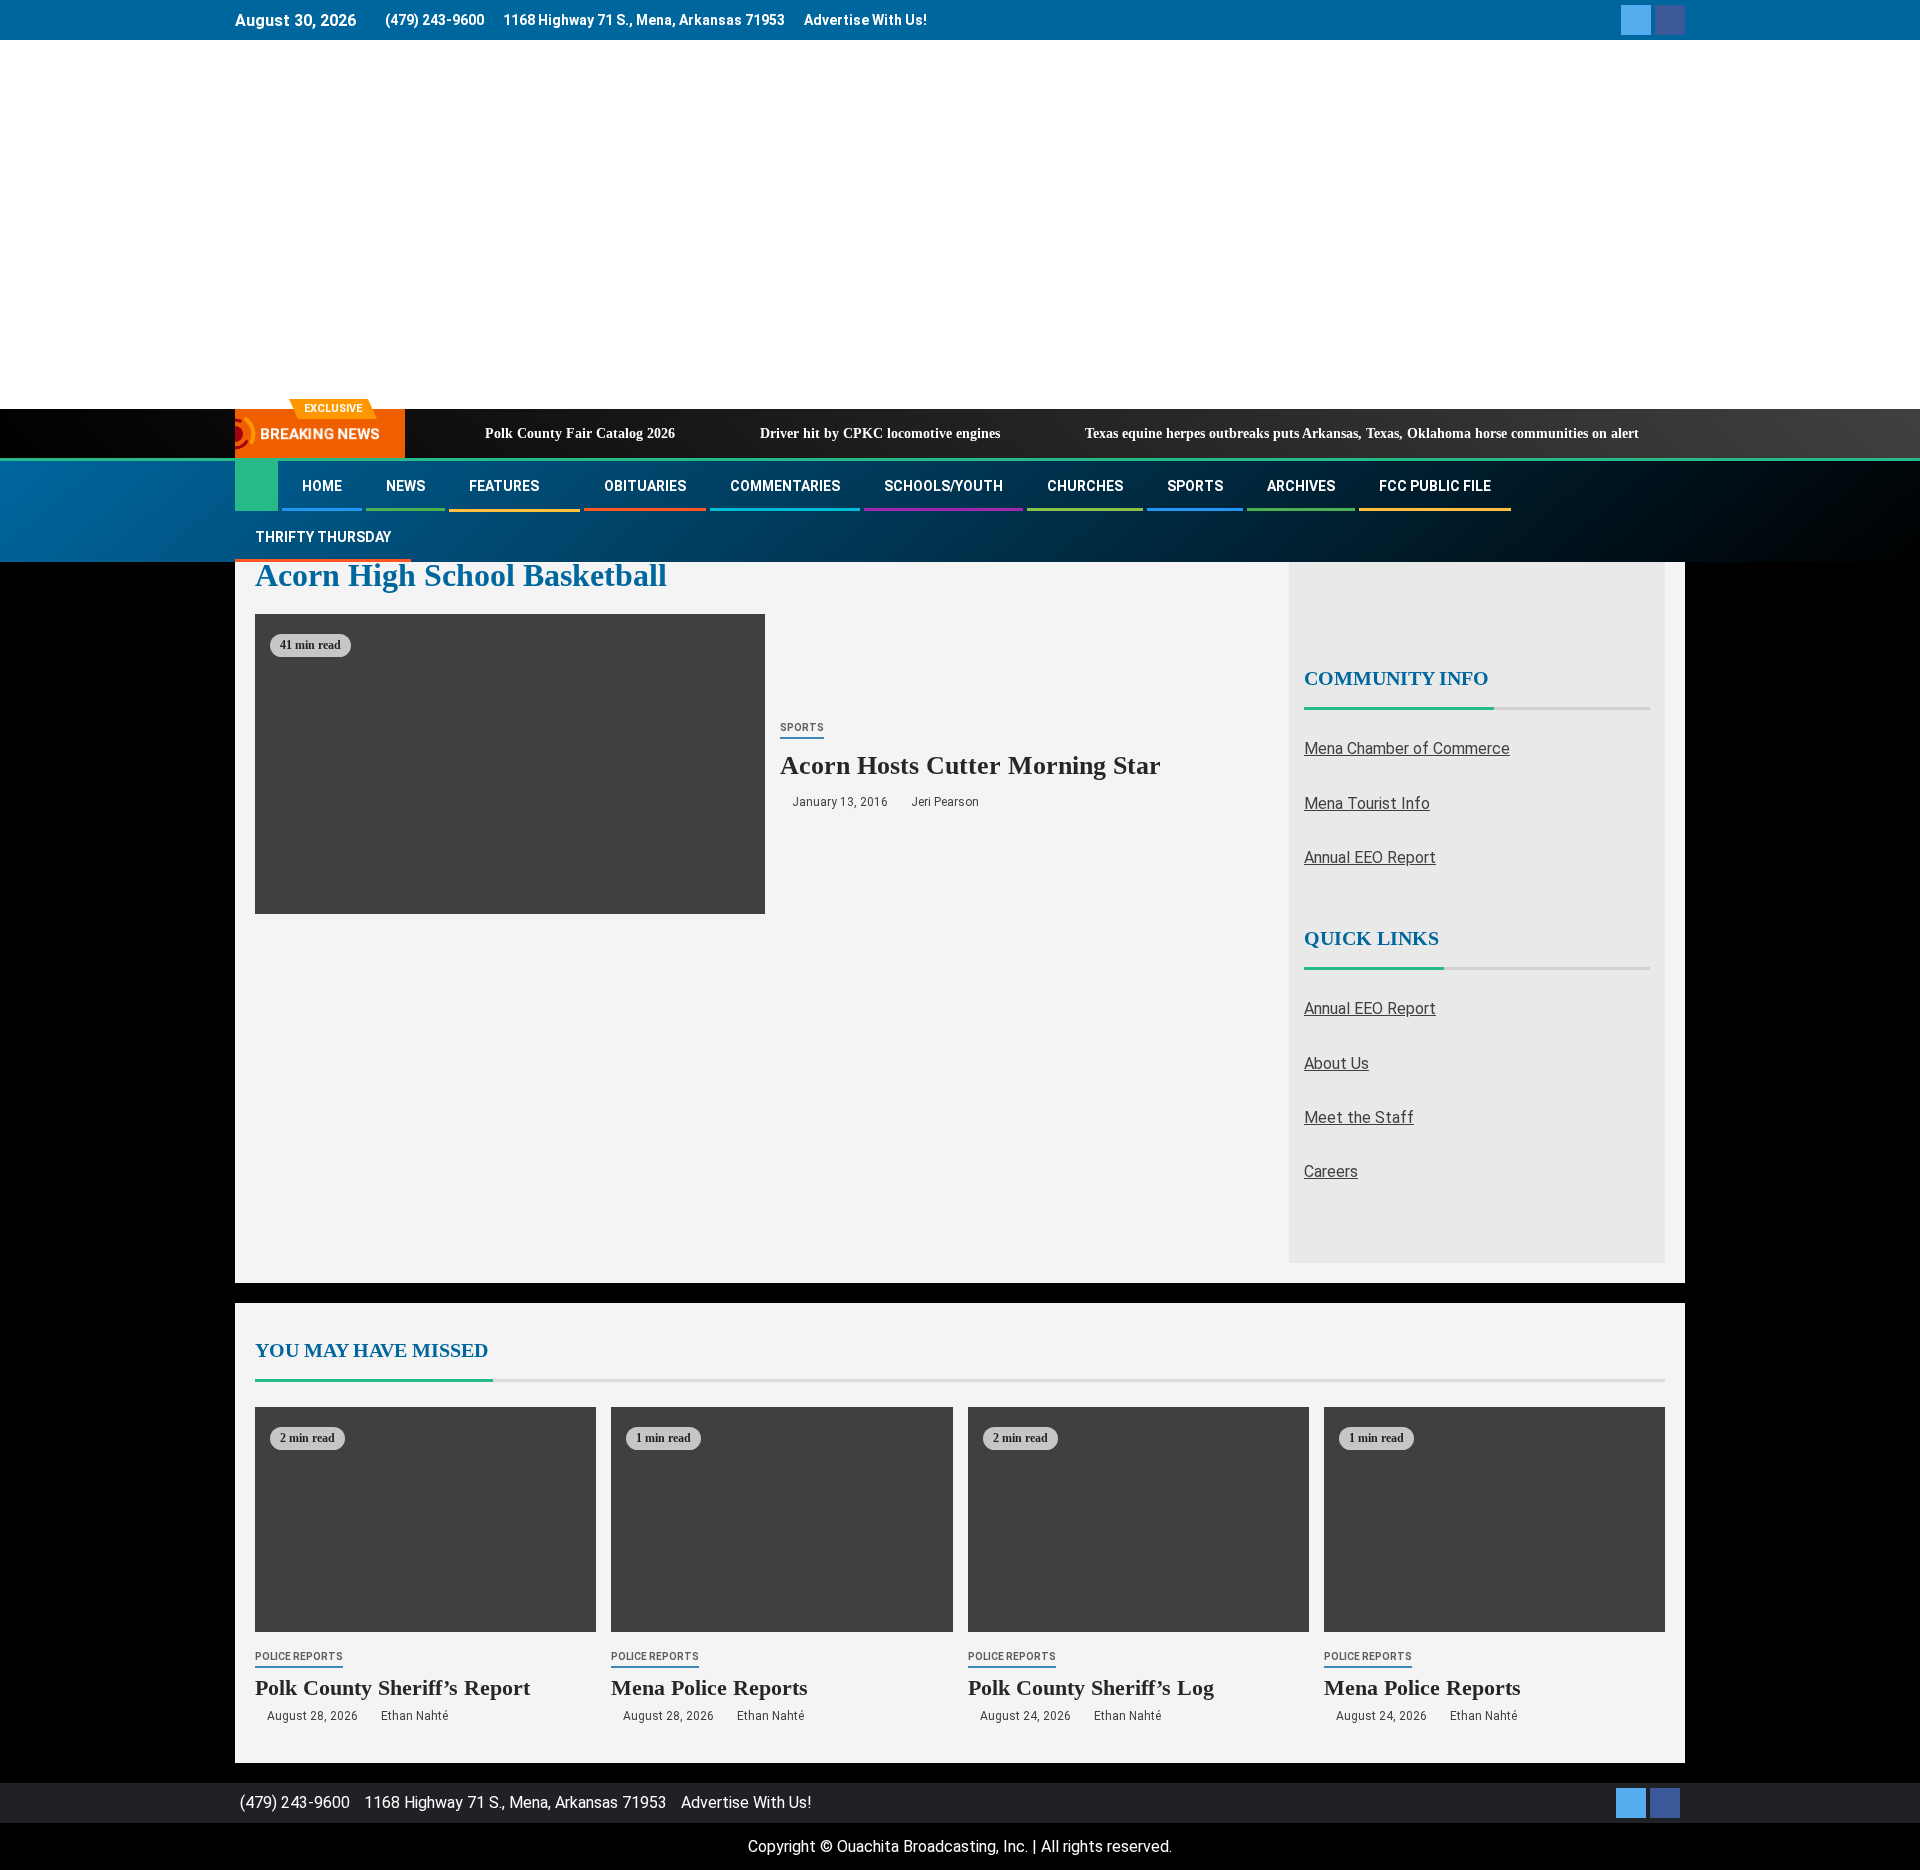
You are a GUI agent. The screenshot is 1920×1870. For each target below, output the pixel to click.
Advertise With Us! (865, 20)
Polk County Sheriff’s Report (392, 1687)
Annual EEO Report (1370, 857)
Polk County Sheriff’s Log (1091, 1687)
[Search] (1667, 512)
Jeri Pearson (945, 802)
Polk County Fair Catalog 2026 (580, 433)
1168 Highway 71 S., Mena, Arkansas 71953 (644, 20)
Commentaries (785, 486)
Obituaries (645, 486)
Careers (1331, 1171)
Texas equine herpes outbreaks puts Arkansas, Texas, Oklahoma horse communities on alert (1362, 433)
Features (504, 486)
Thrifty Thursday (323, 537)
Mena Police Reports (709, 1687)
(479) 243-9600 (434, 20)
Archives (1301, 486)
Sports (1195, 486)
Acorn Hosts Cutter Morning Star (970, 765)
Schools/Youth (943, 486)
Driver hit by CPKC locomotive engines (880, 433)
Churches (1085, 486)
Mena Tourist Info (1367, 803)
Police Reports (299, 1656)
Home (322, 486)
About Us (1336, 1063)
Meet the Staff (1359, 1117)
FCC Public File (1435, 486)
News (405, 486)
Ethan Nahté (414, 1716)
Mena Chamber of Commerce (1407, 748)
